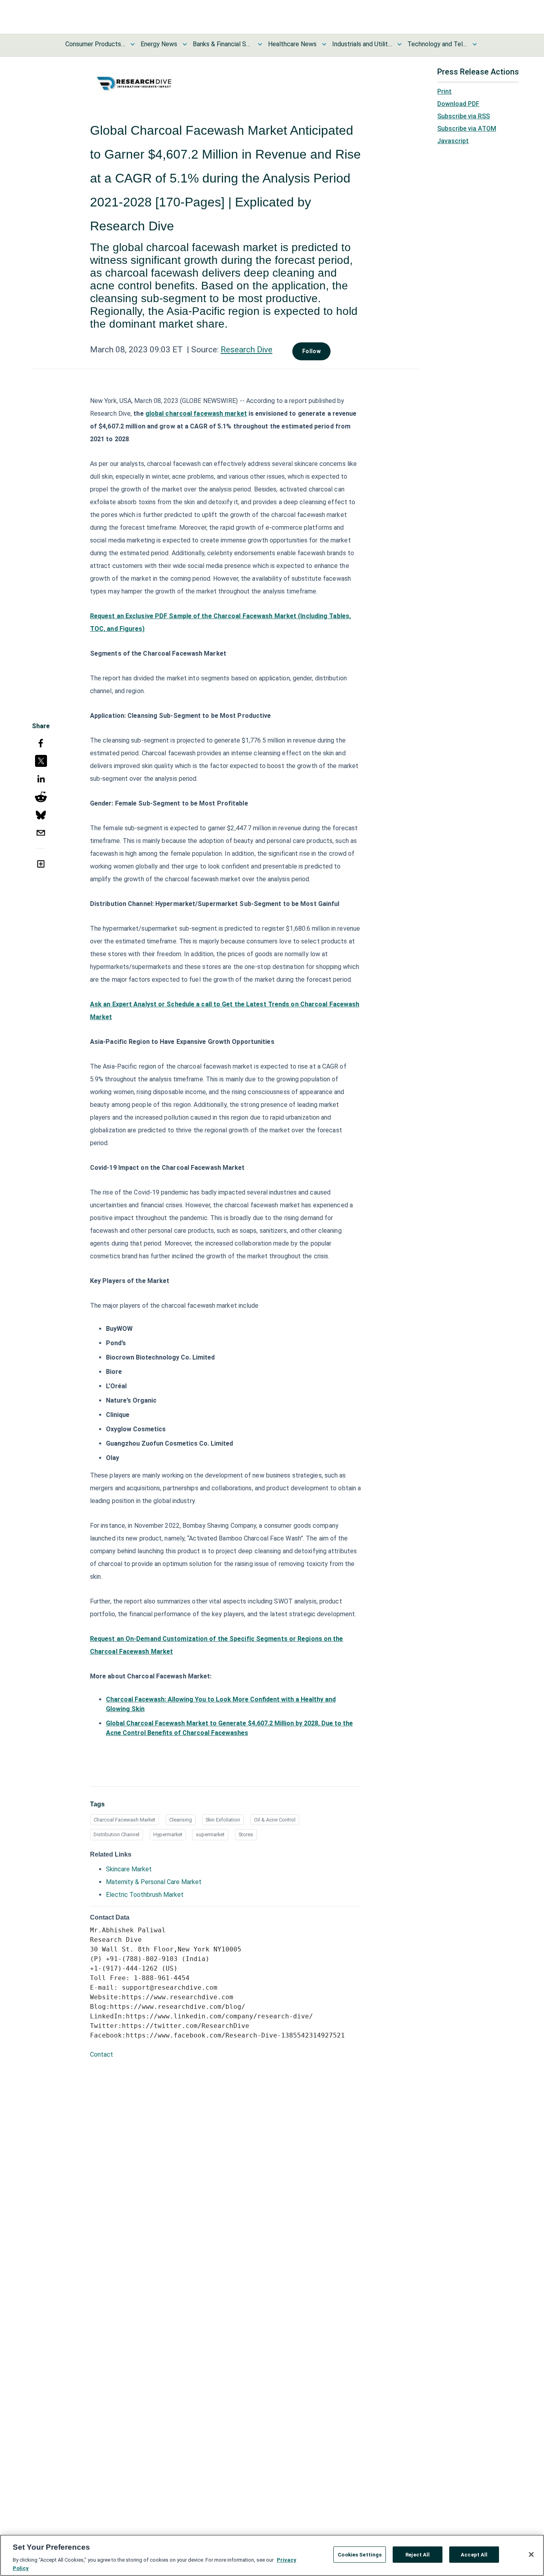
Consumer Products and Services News (95, 44)
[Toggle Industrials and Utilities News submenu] (399, 44)
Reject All (418, 2555)
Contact (102, 2054)
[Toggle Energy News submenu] (185, 44)
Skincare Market (129, 1869)
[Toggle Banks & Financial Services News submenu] (260, 44)
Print (444, 91)
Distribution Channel (116, 1834)
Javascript (453, 141)
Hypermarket (168, 1834)
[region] (272, 2555)
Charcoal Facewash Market (124, 1820)
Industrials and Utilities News (362, 44)
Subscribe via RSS (464, 116)
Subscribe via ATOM (467, 129)
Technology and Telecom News (437, 44)
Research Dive (247, 350)
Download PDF (458, 104)
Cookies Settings (360, 2555)
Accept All (474, 2555)
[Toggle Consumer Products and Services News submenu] (133, 44)
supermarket (210, 1834)
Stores (246, 1834)
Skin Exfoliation (223, 1820)
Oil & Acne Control (275, 1820)
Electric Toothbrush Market (145, 1895)
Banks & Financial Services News (223, 44)
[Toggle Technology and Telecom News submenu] (475, 44)
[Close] (531, 2554)
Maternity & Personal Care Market (154, 1882)
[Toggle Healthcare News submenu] (324, 44)
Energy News (159, 44)
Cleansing (181, 1820)
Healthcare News (292, 44)
